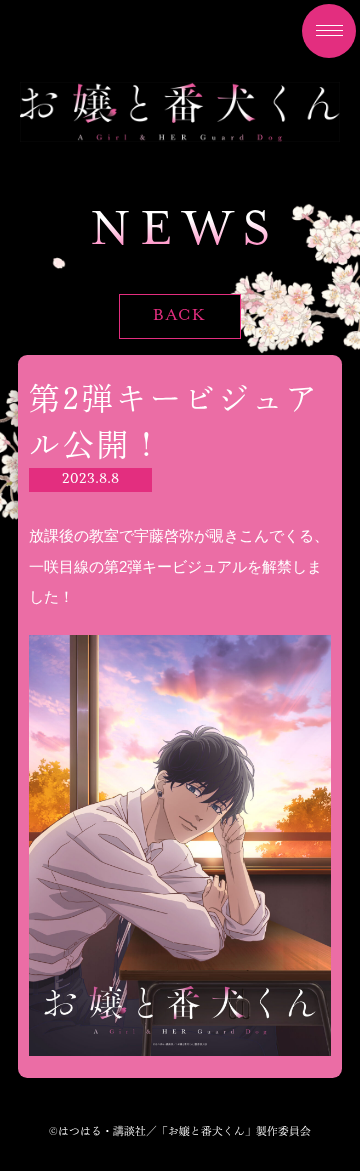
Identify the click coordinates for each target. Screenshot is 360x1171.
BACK (180, 315)
